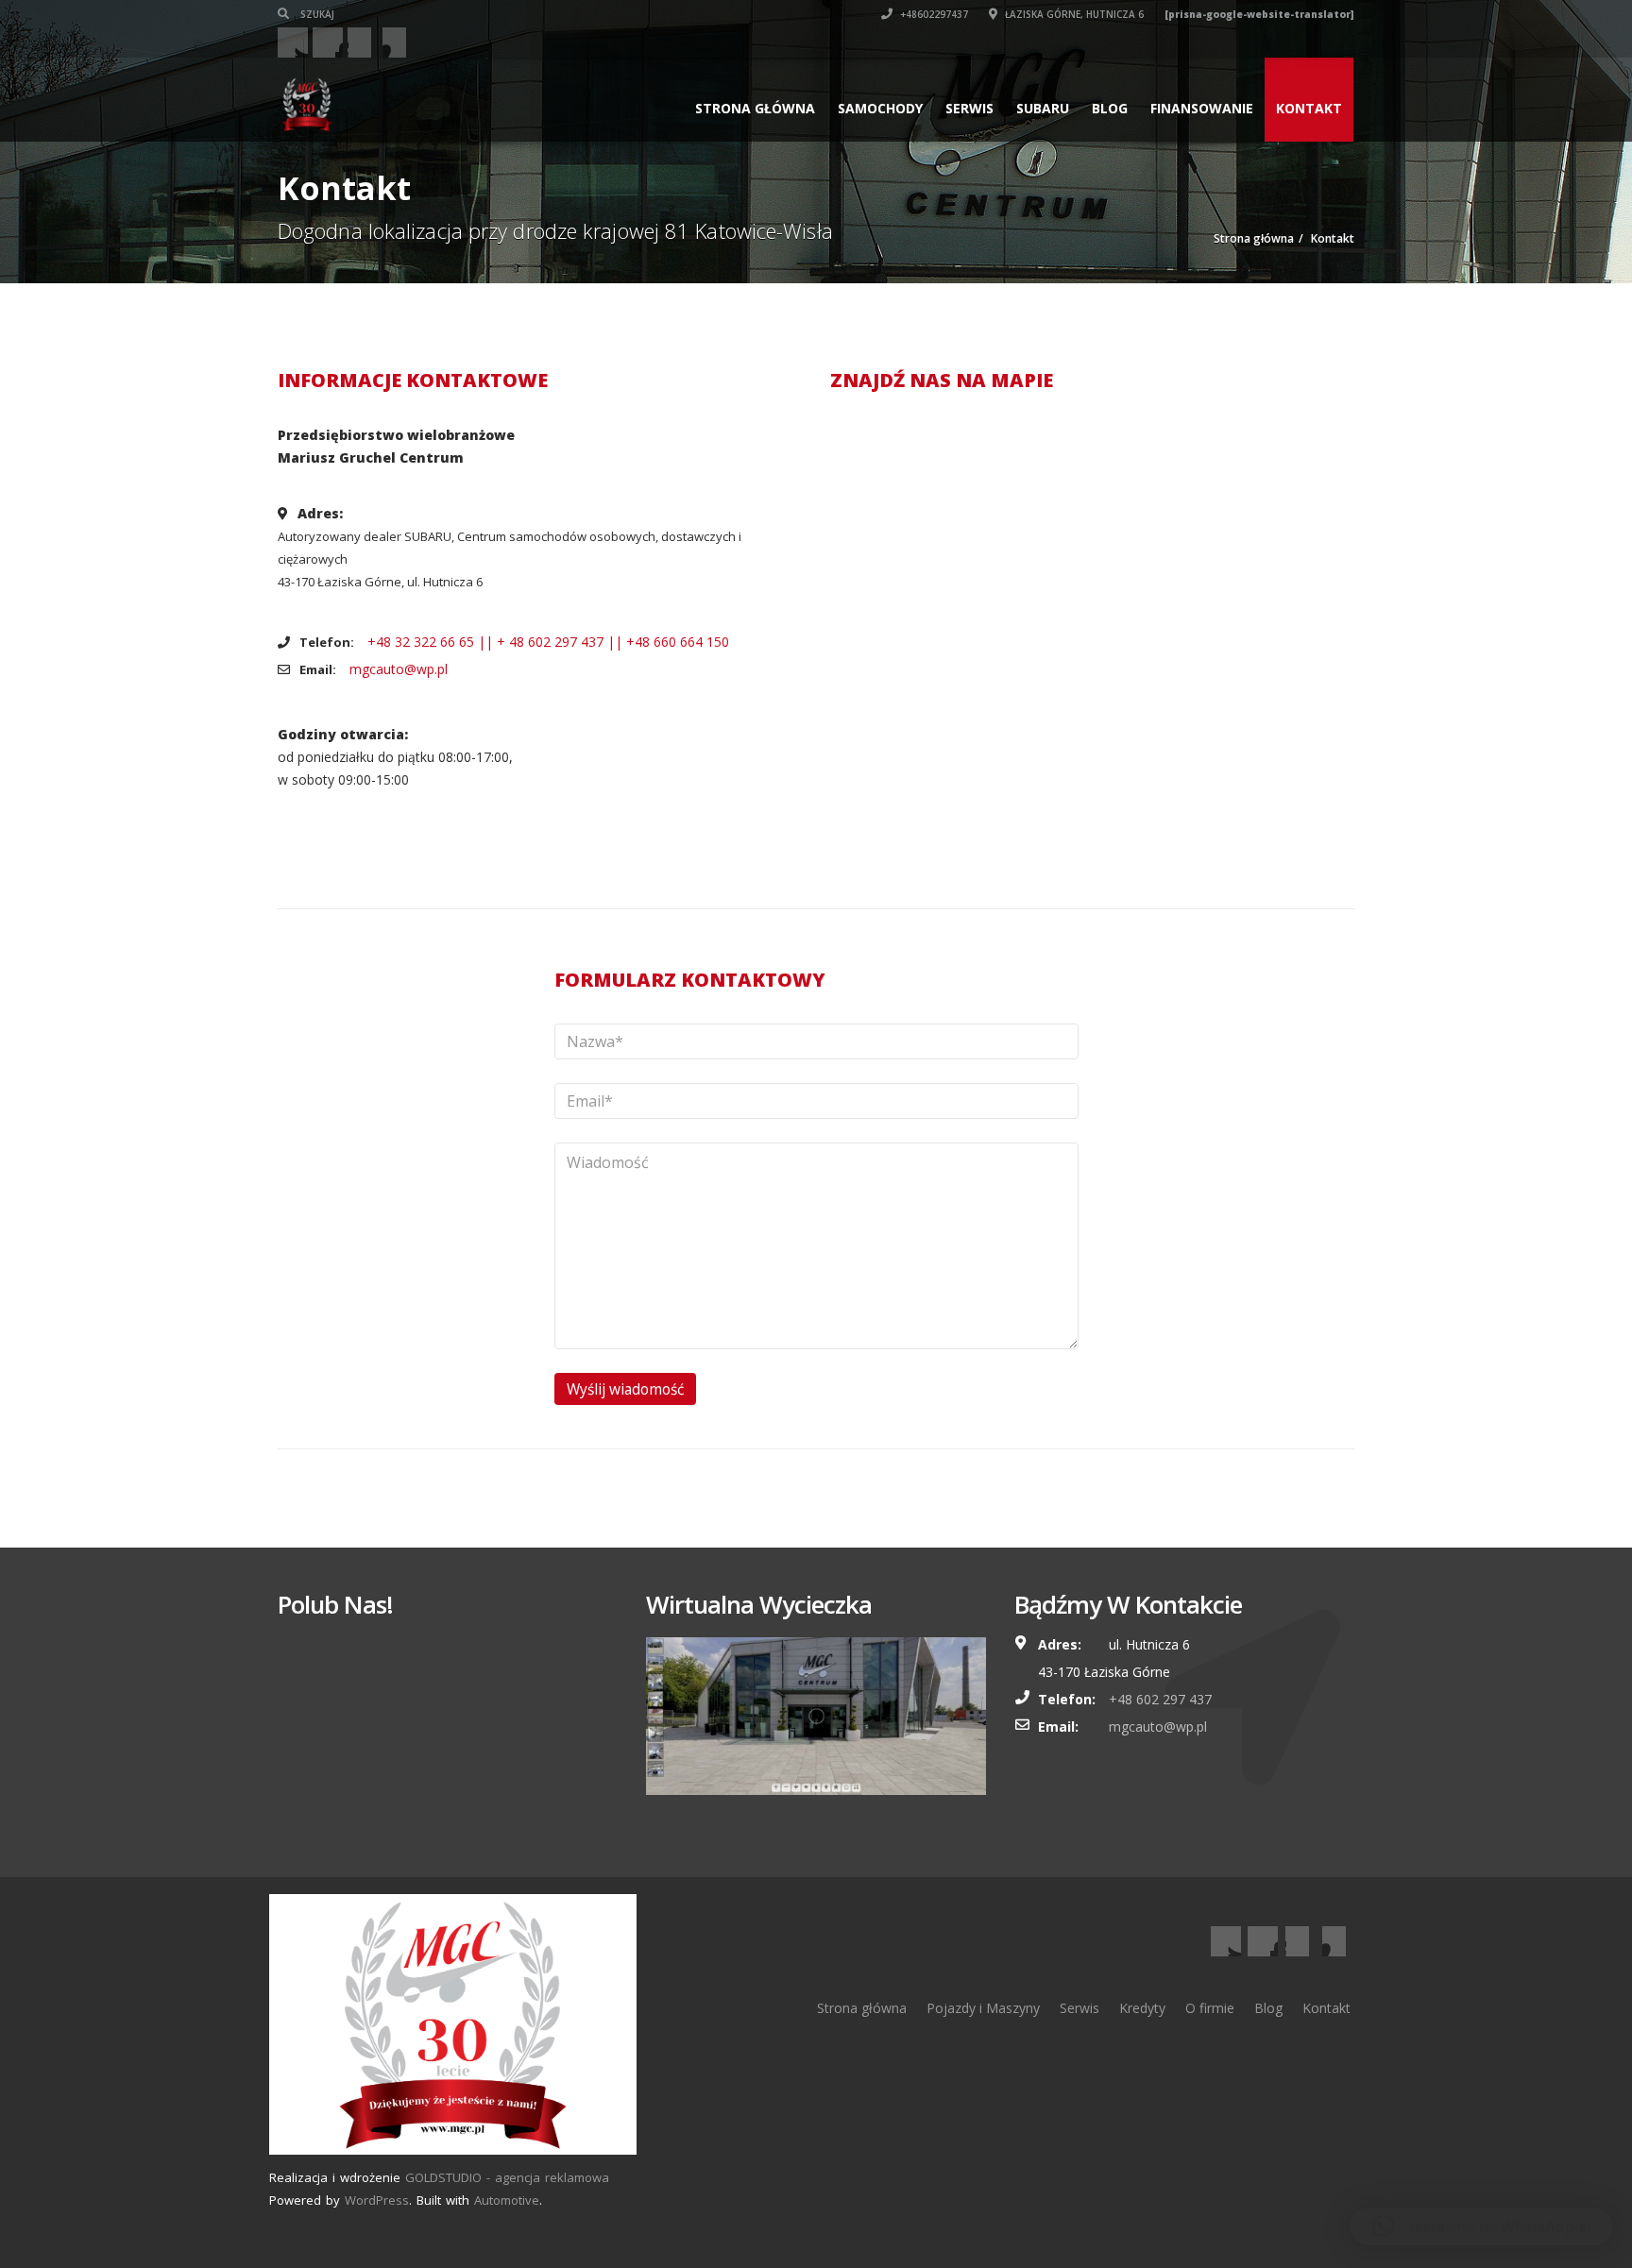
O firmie (1210, 2008)
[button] (1481, 2226)
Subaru (1043, 108)
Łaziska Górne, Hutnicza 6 (1073, 14)
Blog (1110, 108)
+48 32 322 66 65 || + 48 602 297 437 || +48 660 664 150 (548, 642)
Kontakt (1309, 108)
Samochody (880, 108)
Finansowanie (1202, 108)
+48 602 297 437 (1160, 1699)
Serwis (969, 108)
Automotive (507, 2200)
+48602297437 (933, 14)
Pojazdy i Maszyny (983, 2008)
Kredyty (1142, 2008)
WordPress (377, 2200)
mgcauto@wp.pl (399, 669)
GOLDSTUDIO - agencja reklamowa (507, 2177)
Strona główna (755, 108)
